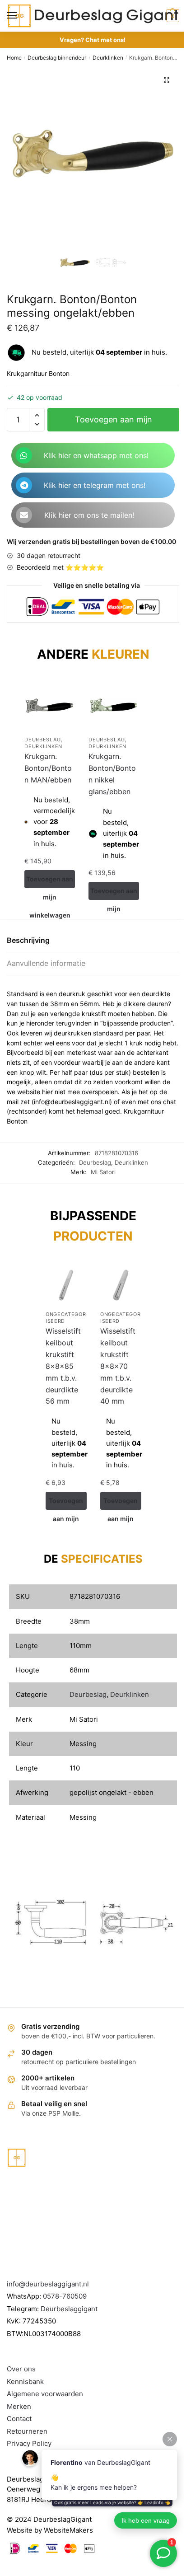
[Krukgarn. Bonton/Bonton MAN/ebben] (50, 706)
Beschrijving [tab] (28, 940)
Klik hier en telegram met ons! (95, 485)
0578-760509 (65, 2296)
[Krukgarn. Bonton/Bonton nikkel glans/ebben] (114, 706)
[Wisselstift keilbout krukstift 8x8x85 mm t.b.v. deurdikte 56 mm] (66, 1285)
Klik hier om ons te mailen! (89, 515)
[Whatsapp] (24, 455)
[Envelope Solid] (24, 515)
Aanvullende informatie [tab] (46, 963)
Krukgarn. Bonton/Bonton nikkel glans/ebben (112, 774)
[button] (167, 80)
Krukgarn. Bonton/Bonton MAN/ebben (48, 768)
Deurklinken (108, 58)
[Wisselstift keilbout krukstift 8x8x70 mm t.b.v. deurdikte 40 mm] (121, 1285)
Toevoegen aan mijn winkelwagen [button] (50, 882)
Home (14, 58)
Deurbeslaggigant (69, 2309)
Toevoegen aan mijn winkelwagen (114, 423)
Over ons (21, 2369)
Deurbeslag (42, 740)
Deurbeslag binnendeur (57, 58)
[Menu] (20, 16)
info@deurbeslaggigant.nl (48, 2284)
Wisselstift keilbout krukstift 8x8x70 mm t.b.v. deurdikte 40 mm (118, 1366)
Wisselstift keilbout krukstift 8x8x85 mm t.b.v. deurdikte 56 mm (63, 1366)
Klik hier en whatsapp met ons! (96, 455)
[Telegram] (24, 485)
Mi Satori (103, 1172)
